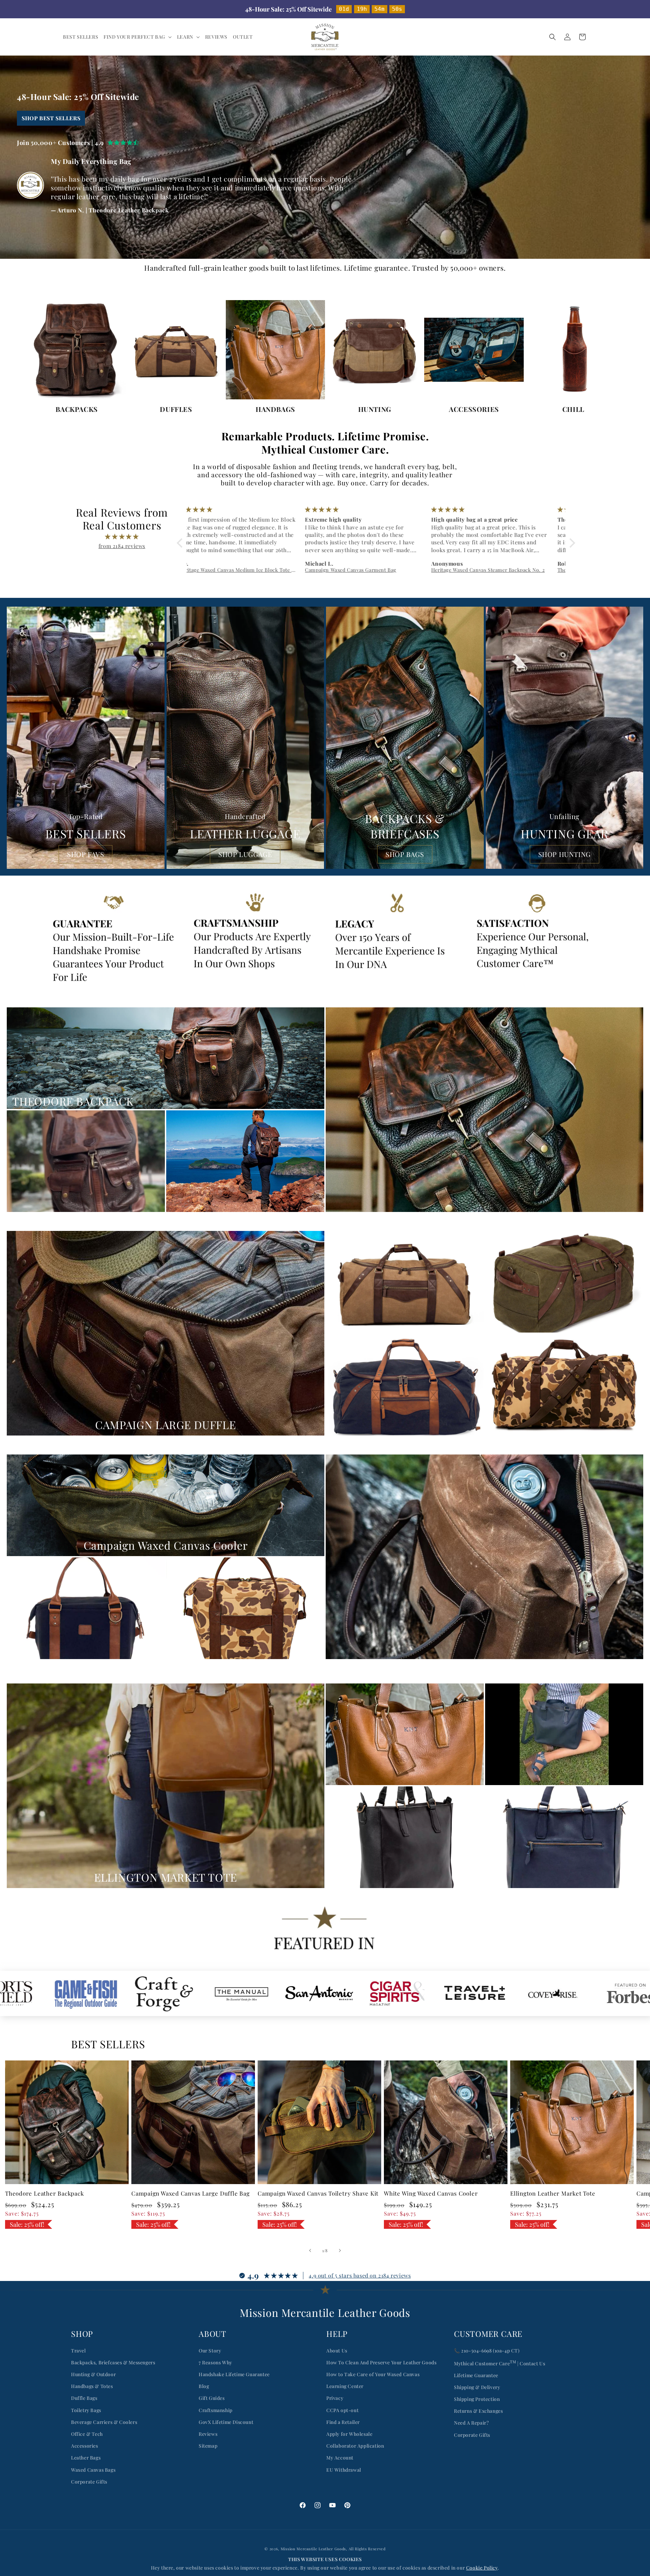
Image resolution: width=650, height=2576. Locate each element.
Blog (204, 2386)
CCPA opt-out (342, 2410)
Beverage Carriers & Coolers (104, 2422)
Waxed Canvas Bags (93, 2470)
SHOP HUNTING (565, 854)
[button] (138, 37)
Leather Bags (86, 2458)
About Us (337, 2351)
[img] (122, 537)
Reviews (208, 2434)
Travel (79, 2351)
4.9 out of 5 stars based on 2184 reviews (360, 2275)
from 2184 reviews (122, 546)
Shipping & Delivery (477, 2387)
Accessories (85, 2446)
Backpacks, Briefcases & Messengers (113, 2362)
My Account (340, 2458)
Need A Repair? (471, 2423)
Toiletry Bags (86, 2410)
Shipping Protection (477, 2399)
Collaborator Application (355, 2446)
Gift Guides (212, 2398)
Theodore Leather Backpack (45, 2193)
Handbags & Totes (92, 2386)
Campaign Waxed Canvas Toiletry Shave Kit (318, 2193)
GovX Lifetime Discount (226, 2422)
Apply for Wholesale (349, 2434)
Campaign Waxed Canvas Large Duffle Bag (191, 2193)
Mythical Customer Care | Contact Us (500, 2363)
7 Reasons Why (215, 2362)
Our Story (210, 2351)
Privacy (335, 2398)
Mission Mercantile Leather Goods (313, 2549)
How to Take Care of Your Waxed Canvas (373, 2374)
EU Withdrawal (344, 2470)
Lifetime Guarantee (476, 2375)
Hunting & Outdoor (93, 2374)
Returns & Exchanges (478, 2411)
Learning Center (345, 2386)
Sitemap (208, 2446)
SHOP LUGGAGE (245, 854)
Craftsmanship (216, 2410)
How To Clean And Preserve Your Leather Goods (381, 2362)
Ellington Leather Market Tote (553, 2193)
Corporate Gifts (89, 2482)
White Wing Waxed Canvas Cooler (431, 2193)
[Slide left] (310, 2250)
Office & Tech (87, 2434)
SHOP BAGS (405, 854)
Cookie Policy (482, 2568)
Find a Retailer (343, 2422)
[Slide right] (340, 2250)
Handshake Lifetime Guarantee (234, 2374)
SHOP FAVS (85, 854)
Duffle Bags (84, 2398)
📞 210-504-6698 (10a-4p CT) (487, 2351)
